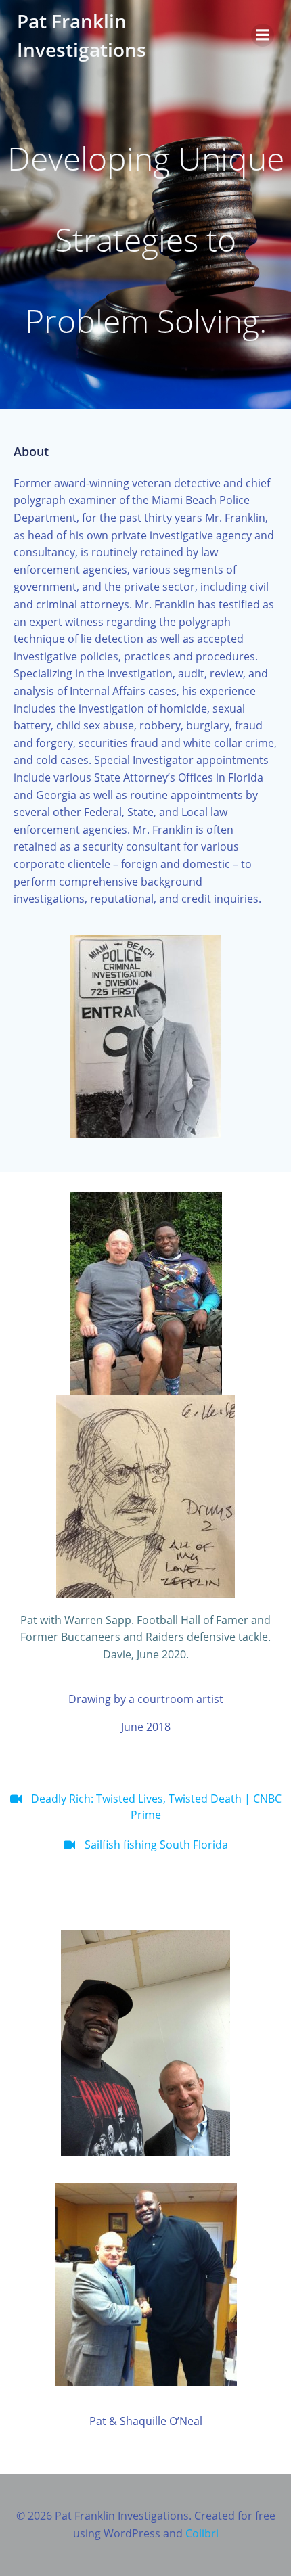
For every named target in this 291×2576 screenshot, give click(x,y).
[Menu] (263, 35)
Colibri (202, 2533)
